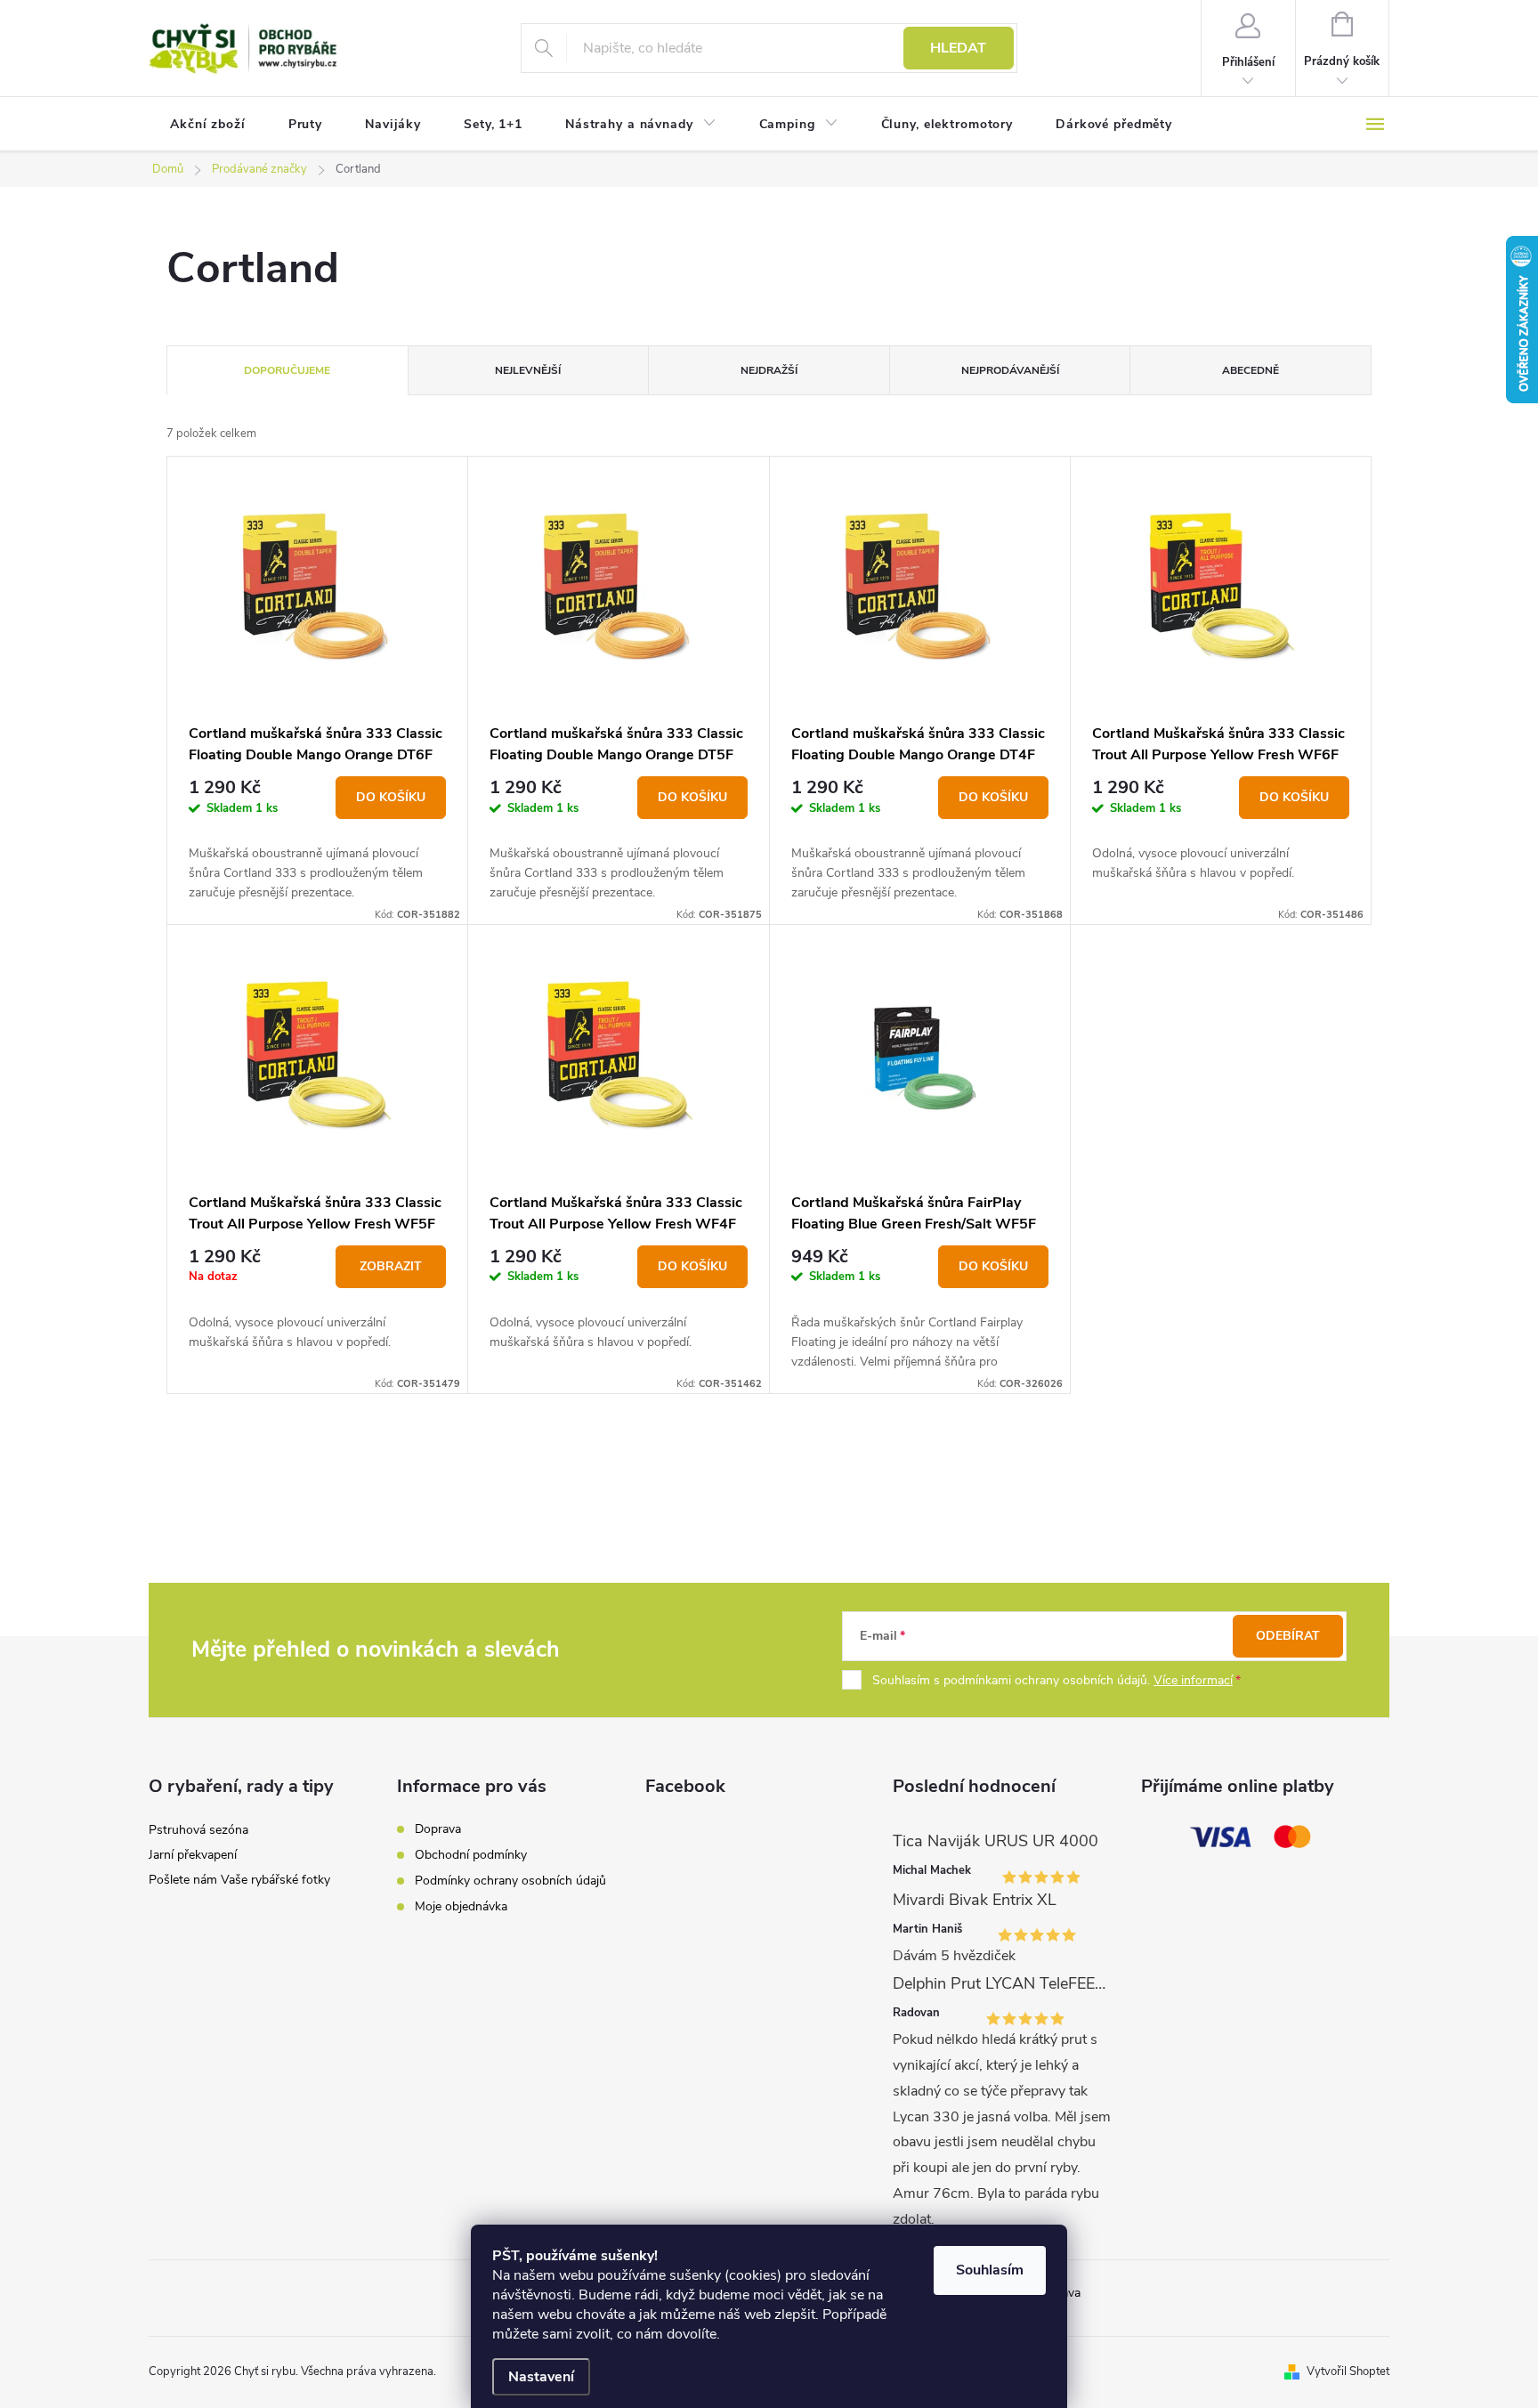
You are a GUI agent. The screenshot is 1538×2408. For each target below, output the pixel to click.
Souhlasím (990, 2270)
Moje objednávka (461, 1906)
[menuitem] (208, 125)
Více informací (1193, 1680)
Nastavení (541, 2377)
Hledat (958, 48)
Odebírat (1288, 1636)
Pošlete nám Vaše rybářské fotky (239, 1880)
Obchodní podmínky (471, 1855)
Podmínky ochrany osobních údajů (510, 1881)
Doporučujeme (287, 370)
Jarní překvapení (193, 1855)
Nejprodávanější (1010, 370)
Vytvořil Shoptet (1348, 2372)
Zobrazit (391, 1266)
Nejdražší (769, 370)
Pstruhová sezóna (198, 1830)
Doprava (438, 1829)
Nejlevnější (528, 370)
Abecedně (1251, 370)
